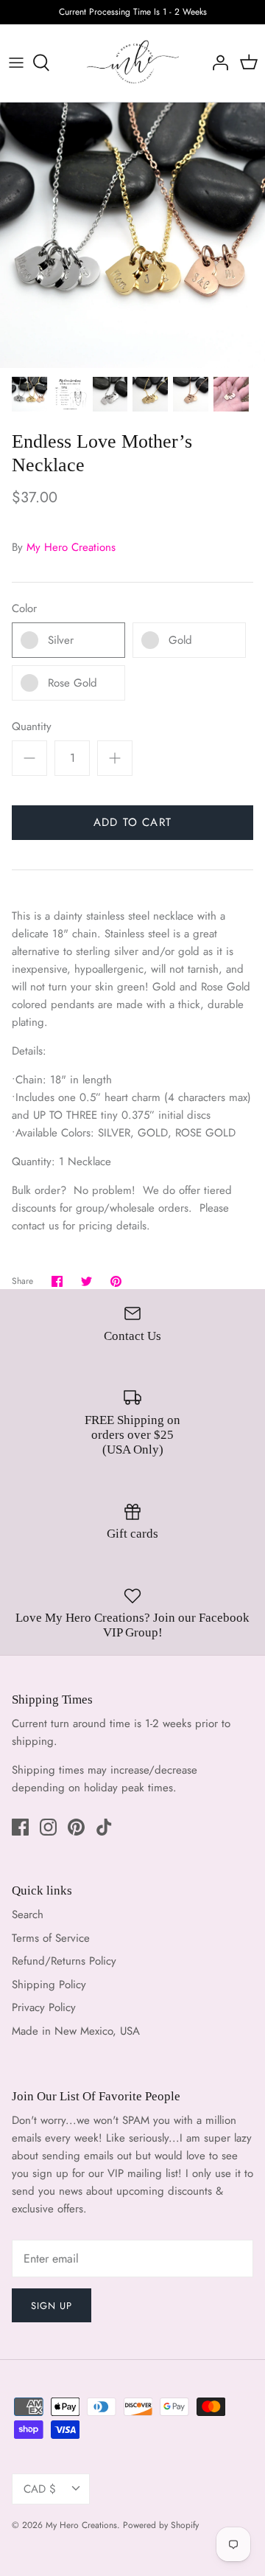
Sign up (52, 2306)
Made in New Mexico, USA (76, 2031)
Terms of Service (51, 1938)
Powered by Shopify (161, 2525)
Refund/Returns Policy (64, 1961)
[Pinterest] (76, 1827)
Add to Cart (132, 822)
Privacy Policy (44, 2007)
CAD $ (40, 2489)
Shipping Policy (49, 1985)
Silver (61, 640)
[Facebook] (20, 1827)
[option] (132, 235)
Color (24, 609)
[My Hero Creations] (133, 63)
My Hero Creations (71, 547)
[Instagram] (48, 1827)
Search (28, 1914)
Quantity (32, 727)
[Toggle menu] (16, 63)
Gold (180, 640)
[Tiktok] (104, 1827)
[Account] (216, 63)
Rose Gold (73, 683)
